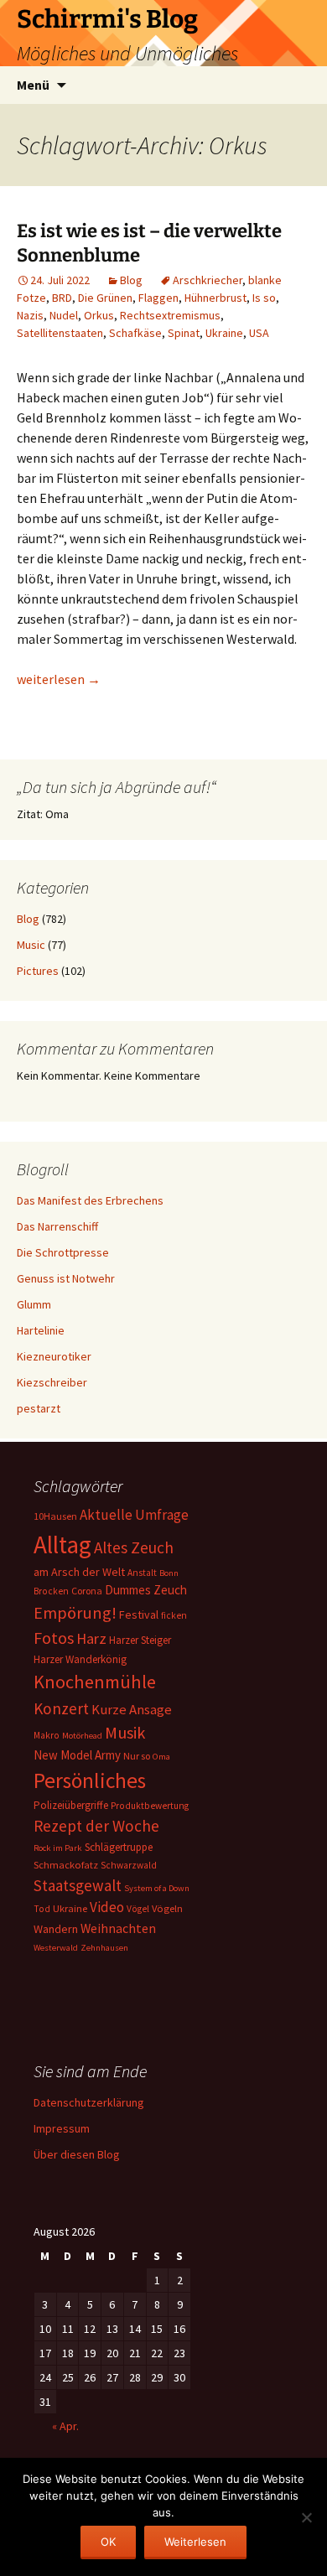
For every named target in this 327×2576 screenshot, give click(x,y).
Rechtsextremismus (170, 315)
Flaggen (158, 298)
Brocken (51, 1591)
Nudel (64, 315)
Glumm (34, 1304)
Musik (125, 1733)
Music (31, 945)
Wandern (56, 1929)
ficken (174, 1615)
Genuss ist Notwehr (66, 1278)
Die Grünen (105, 298)
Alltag (62, 1545)
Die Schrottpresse (63, 1252)
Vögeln (167, 1908)
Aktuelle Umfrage (134, 1515)
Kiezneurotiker (54, 1356)
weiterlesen (59, 679)
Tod (42, 1909)
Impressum (62, 2128)
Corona (87, 1591)
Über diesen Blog (77, 2154)
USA (259, 333)
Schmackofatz (66, 1865)
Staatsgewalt (78, 1885)
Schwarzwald (129, 1865)
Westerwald (56, 1948)
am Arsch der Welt (79, 1572)
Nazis (30, 315)
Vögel (138, 1909)
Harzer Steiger (140, 1640)
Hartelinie (41, 1330)
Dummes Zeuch (146, 1590)
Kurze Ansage (132, 1709)
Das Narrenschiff (57, 1226)
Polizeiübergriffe (71, 1805)
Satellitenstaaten (60, 333)
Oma (161, 1757)
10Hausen (55, 1516)
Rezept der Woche (96, 1826)
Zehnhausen (104, 1948)
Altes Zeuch (134, 1547)
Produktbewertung (150, 1806)
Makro (47, 1735)
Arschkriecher (208, 280)
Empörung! (75, 1613)
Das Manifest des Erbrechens (90, 1200)
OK (108, 2542)
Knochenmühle (95, 1682)
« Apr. (65, 2426)
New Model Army (77, 1755)
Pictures (38, 971)
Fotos (54, 1638)
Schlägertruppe (119, 1847)
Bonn (169, 1573)
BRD (62, 298)
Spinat (184, 333)
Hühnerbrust (215, 298)
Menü (33, 85)
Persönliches (90, 1780)
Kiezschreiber (52, 1382)
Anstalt (142, 1573)
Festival (139, 1615)
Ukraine (224, 333)
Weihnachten (118, 1928)
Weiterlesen (195, 2542)
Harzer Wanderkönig (80, 1659)
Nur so (137, 1756)
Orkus (99, 315)
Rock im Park (58, 1848)
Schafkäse (135, 333)
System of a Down (157, 1888)
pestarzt (39, 1408)
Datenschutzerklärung (89, 2102)
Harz (91, 1638)
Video (107, 1907)
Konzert (61, 1708)
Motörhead (82, 1736)
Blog (131, 280)
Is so (264, 298)
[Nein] (306, 2517)
